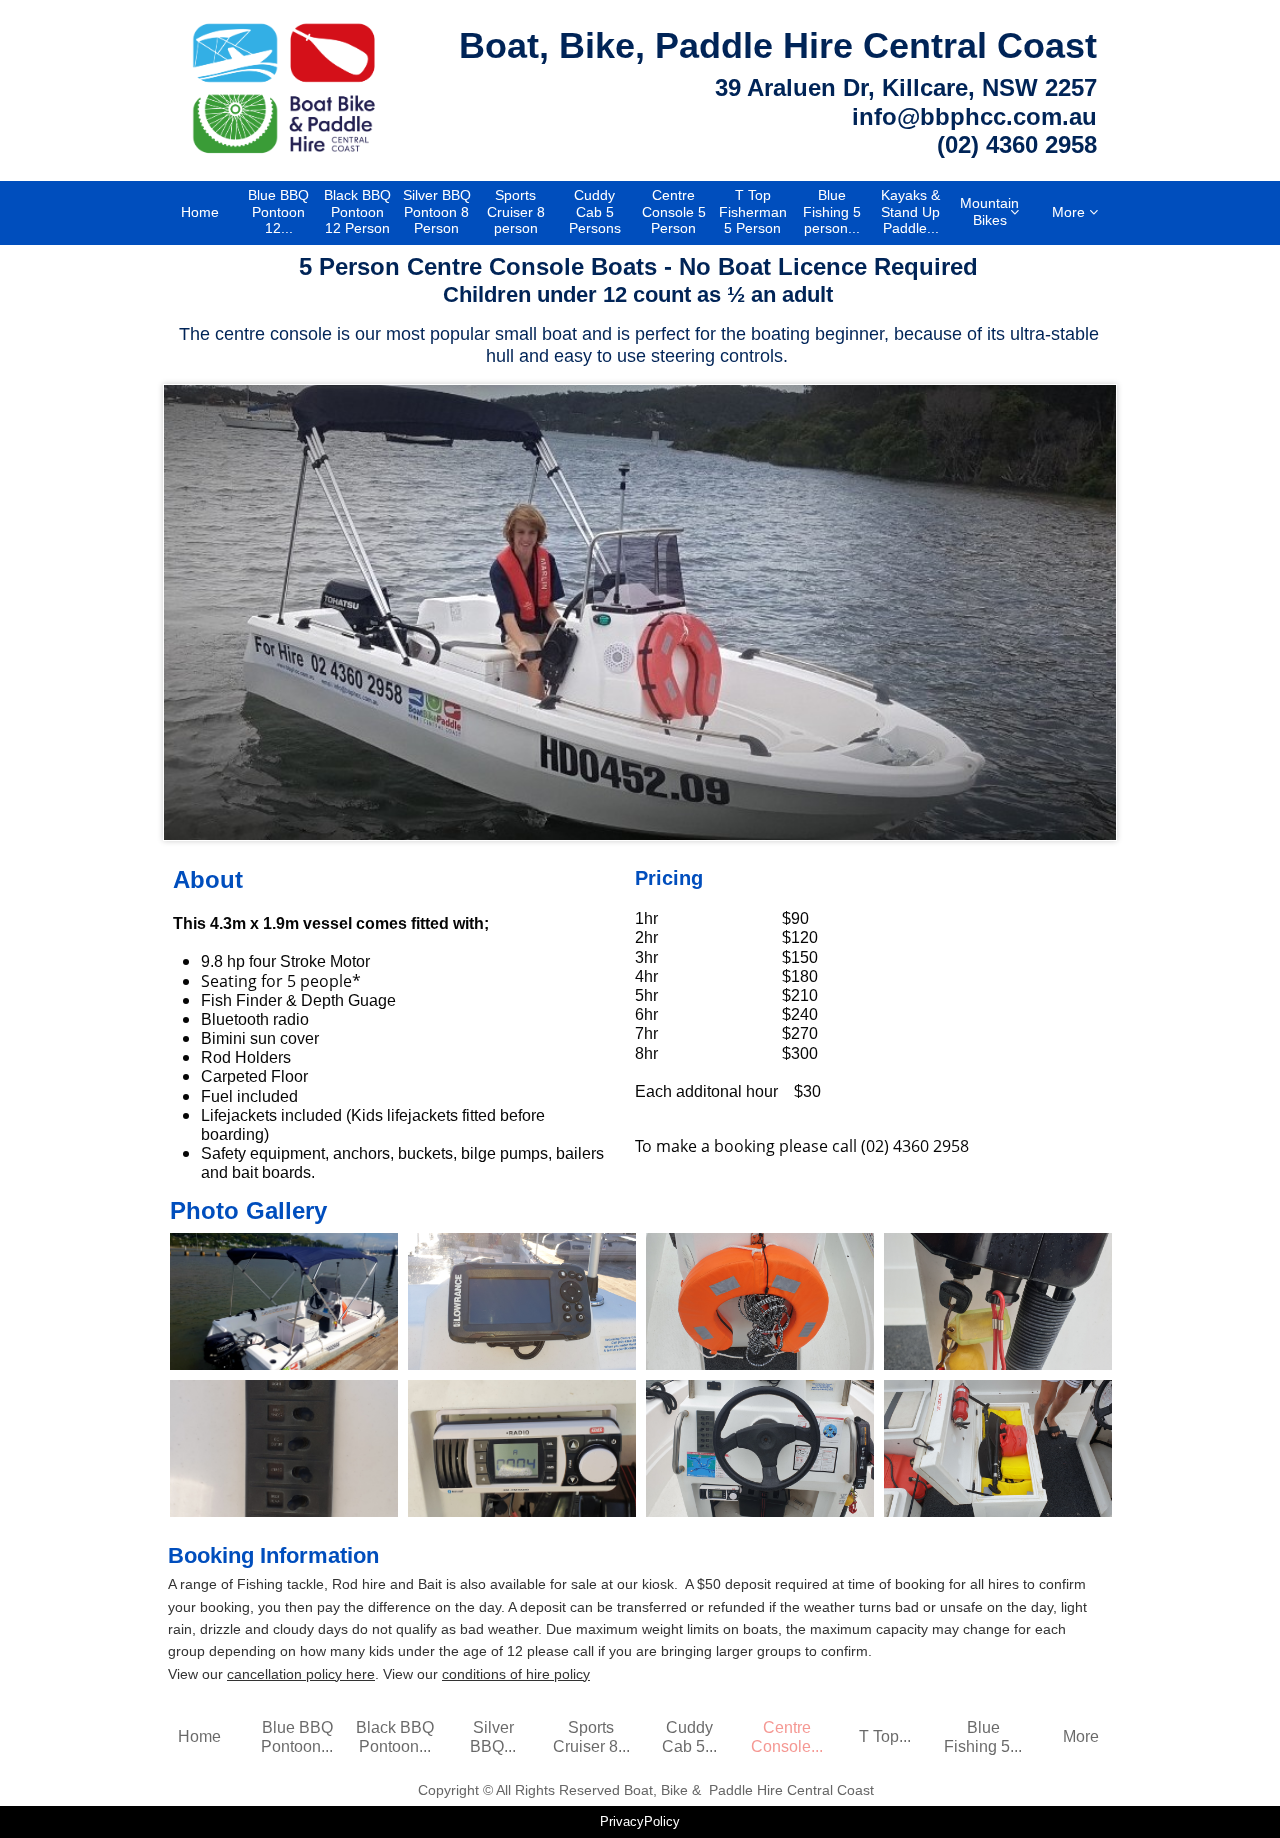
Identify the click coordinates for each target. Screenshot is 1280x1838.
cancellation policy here (301, 1674)
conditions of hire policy (516, 1674)
